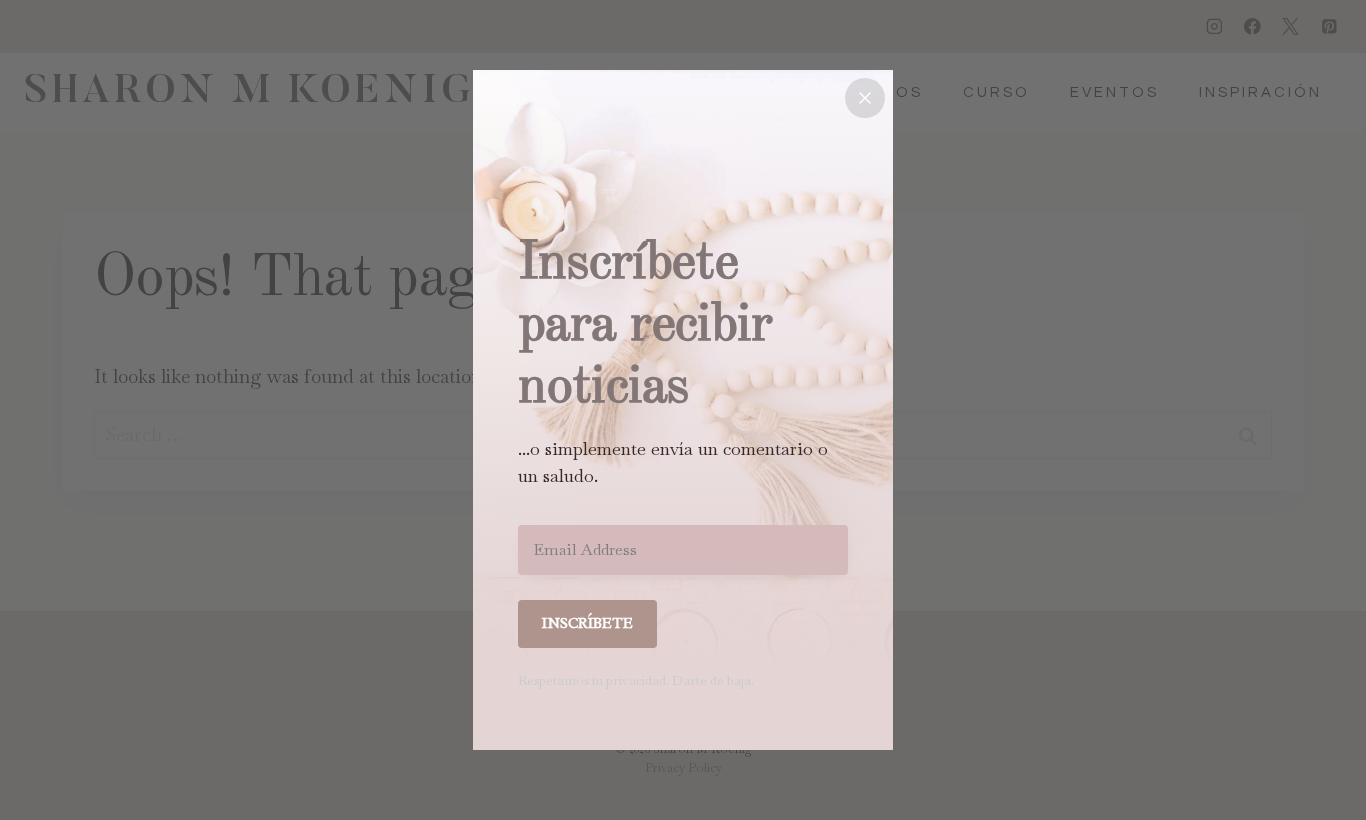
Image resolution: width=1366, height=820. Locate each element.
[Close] (865, 98)
